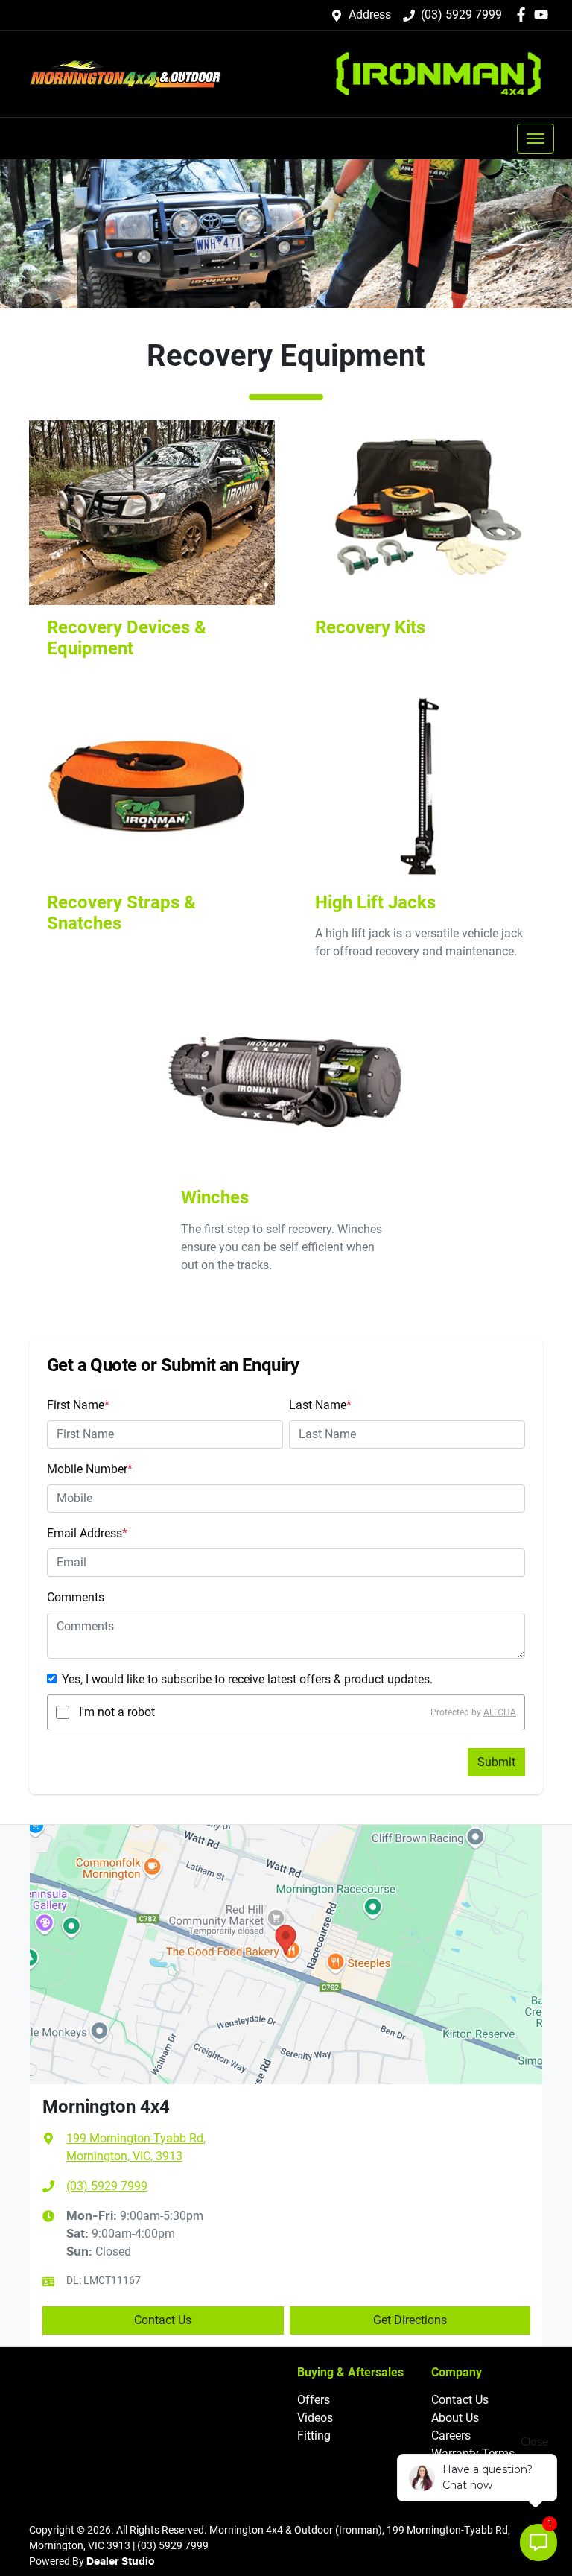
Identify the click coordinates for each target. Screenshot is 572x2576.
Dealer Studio (121, 2562)
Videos (315, 2418)
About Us (455, 2418)
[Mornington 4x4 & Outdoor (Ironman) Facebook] (524, 15)
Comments (76, 1597)
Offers (314, 2400)
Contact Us (163, 2320)
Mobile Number (90, 1469)
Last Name (320, 1405)
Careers (451, 2436)
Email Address (87, 1533)
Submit (496, 1762)
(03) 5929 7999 (461, 15)
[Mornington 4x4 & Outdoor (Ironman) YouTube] (544, 15)
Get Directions (410, 2320)
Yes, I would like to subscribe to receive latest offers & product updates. (247, 1679)
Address (370, 15)
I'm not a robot (117, 1712)
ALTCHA (500, 1712)
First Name (78, 1405)
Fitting (314, 2436)
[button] (536, 139)
